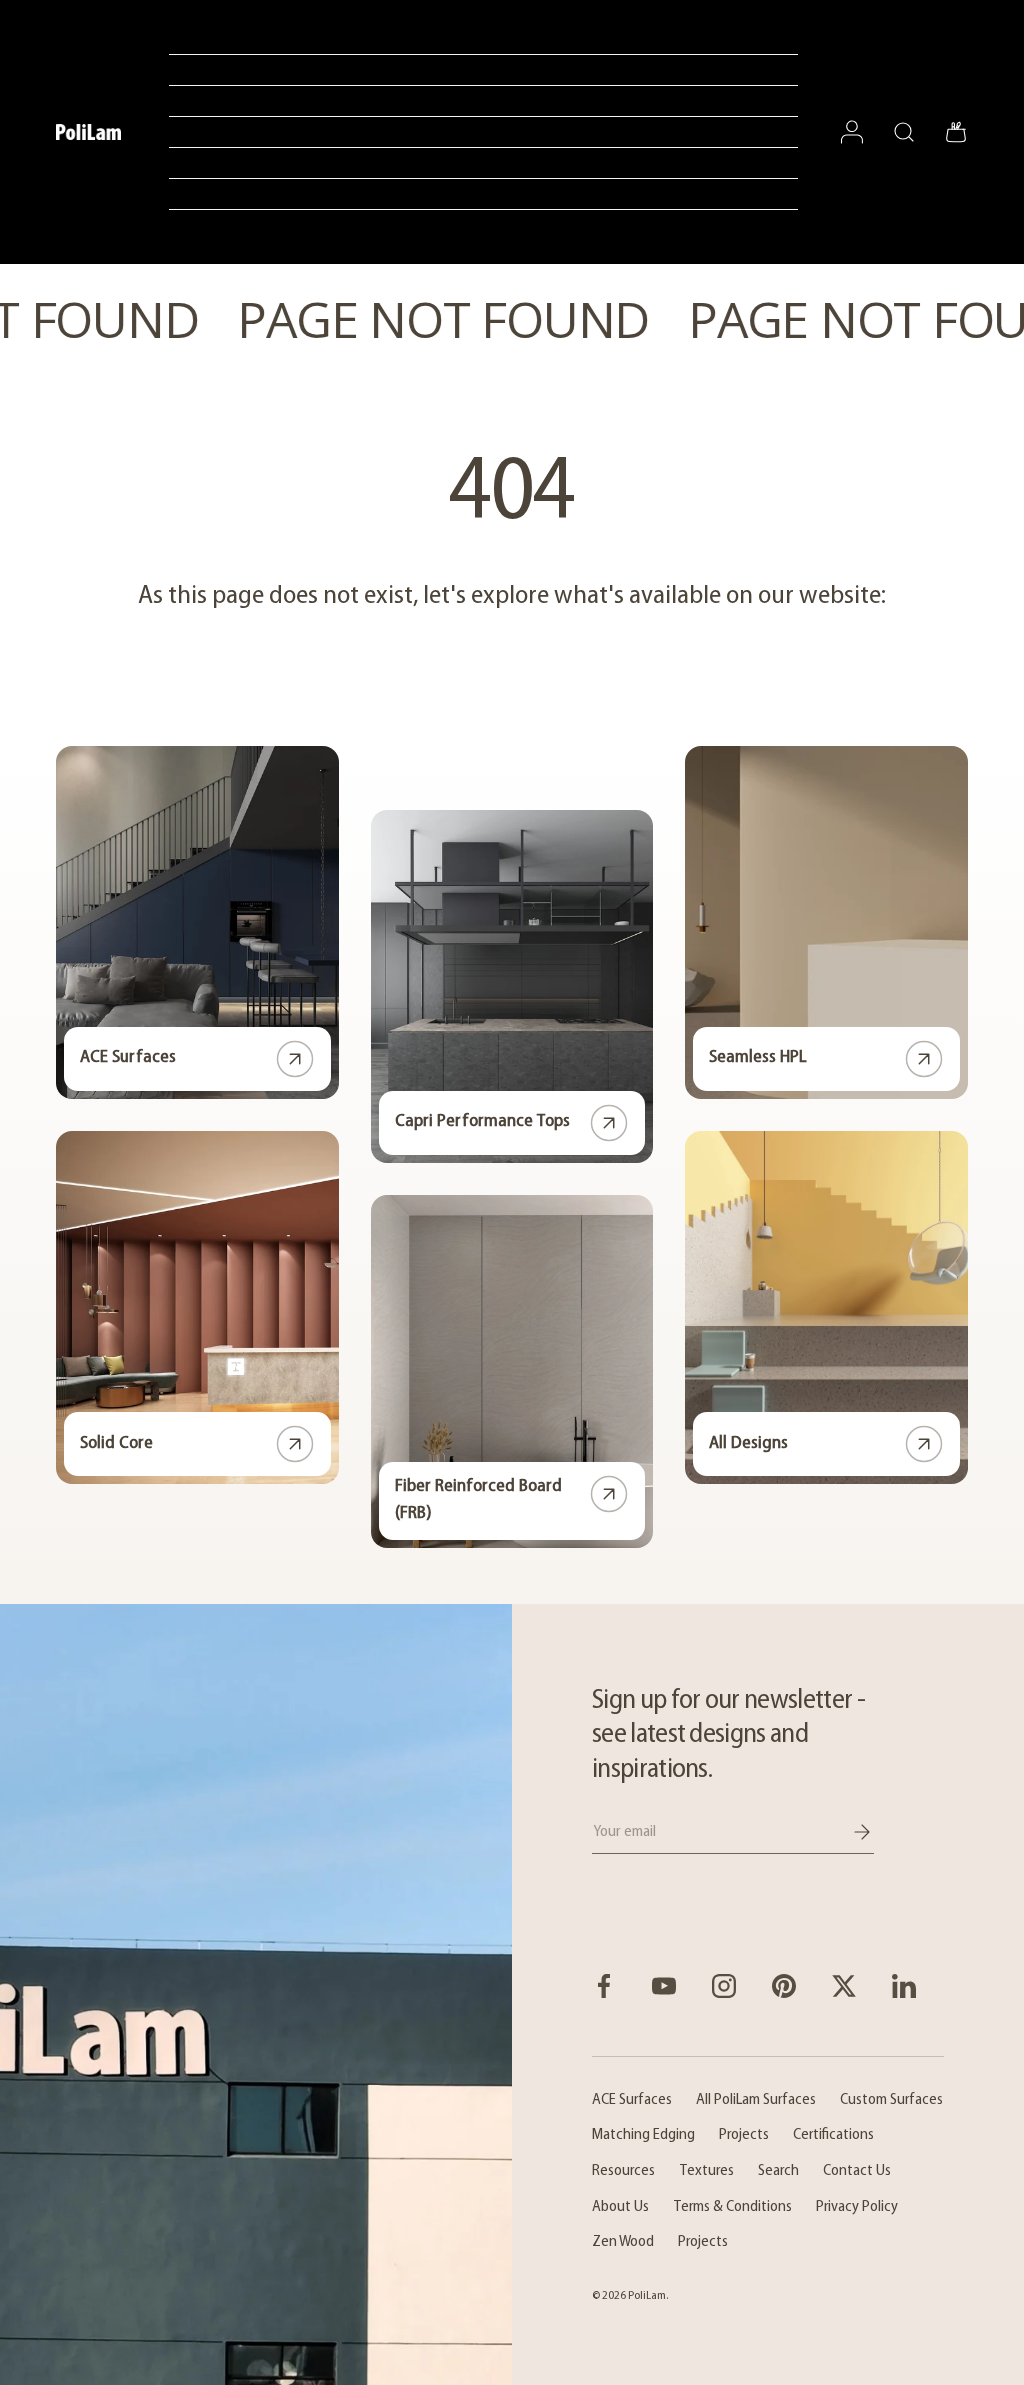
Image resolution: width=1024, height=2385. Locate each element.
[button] (956, 132)
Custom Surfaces (891, 2100)
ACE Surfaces (128, 1058)
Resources (623, 2171)
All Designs (748, 1444)
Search (778, 2171)
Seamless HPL (758, 1058)
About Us (620, 2207)
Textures (706, 2171)
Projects (744, 2135)
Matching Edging (643, 2135)
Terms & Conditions (732, 2207)
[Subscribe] (848, 1832)
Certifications (833, 2135)
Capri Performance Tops (482, 1122)
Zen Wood (623, 2242)
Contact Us (857, 2171)
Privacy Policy (857, 2207)
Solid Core (116, 1444)
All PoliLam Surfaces (756, 2100)
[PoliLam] (256, 1994)
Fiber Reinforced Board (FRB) (478, 1500)
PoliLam (647, 2296)
